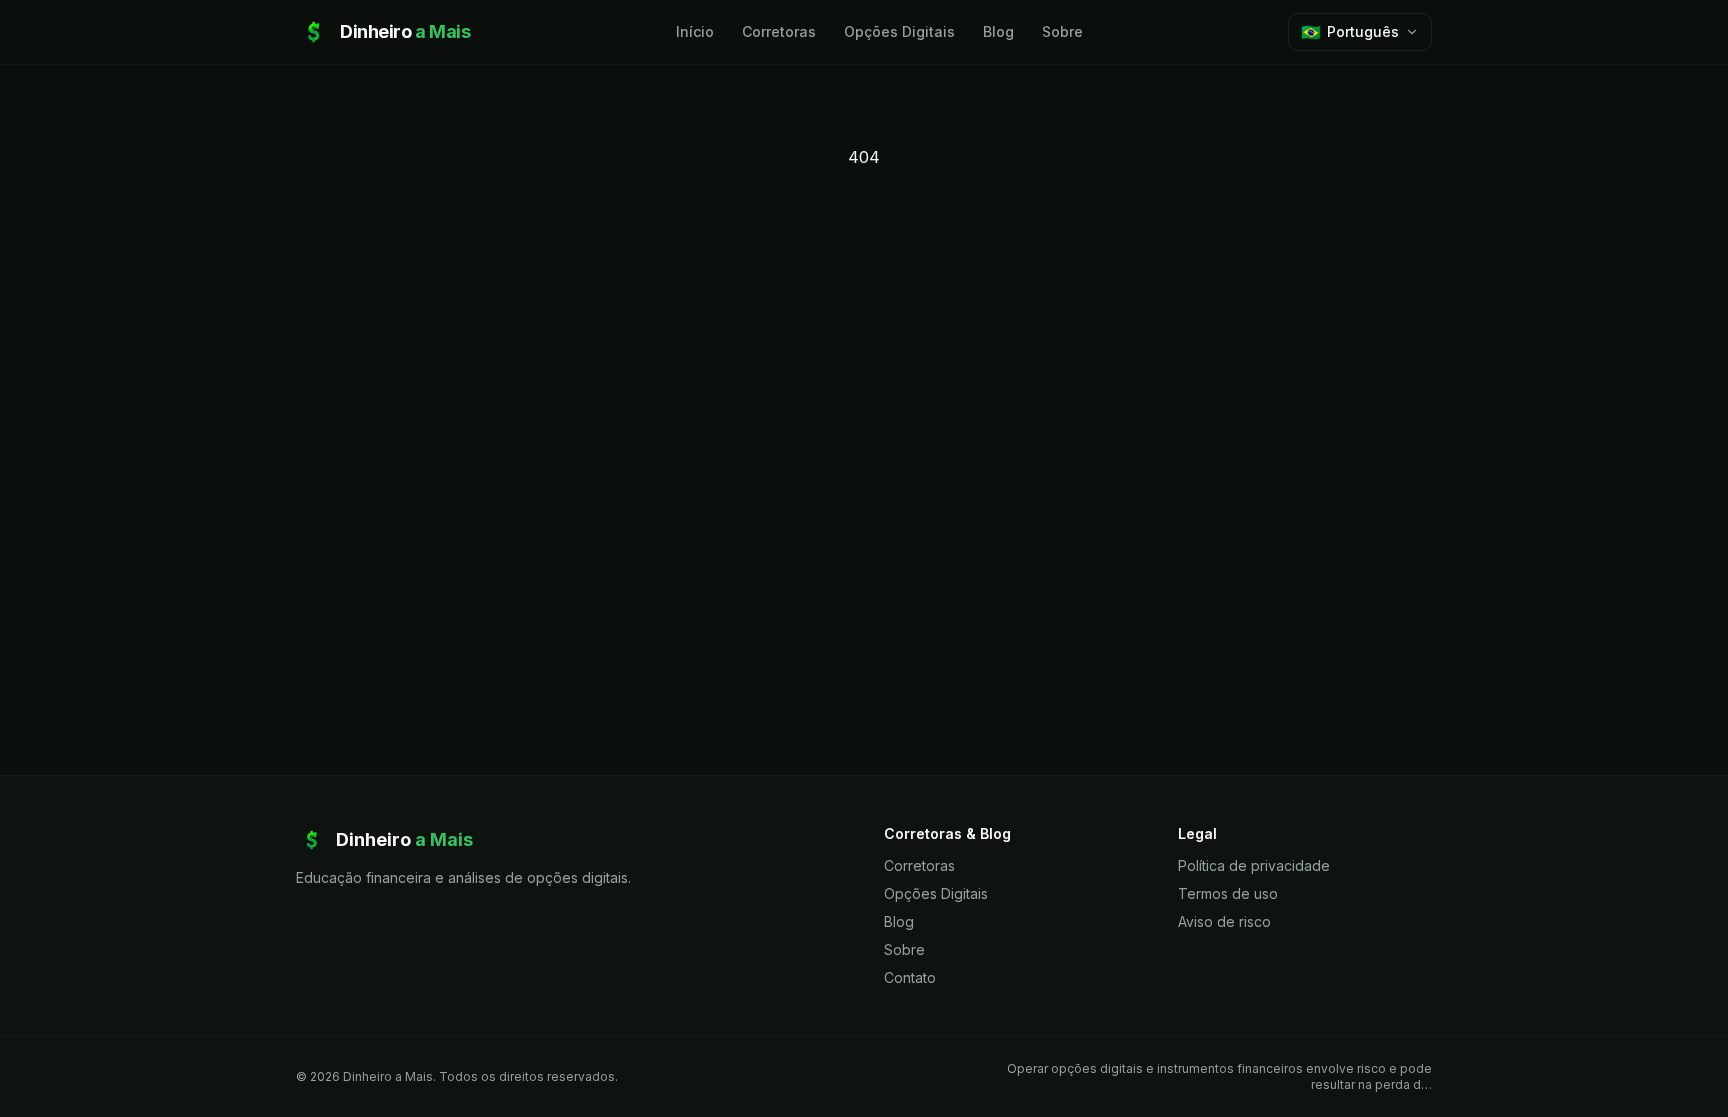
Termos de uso (1228, 893)
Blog (998, 31)
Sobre (1062, 31)
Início (695, 31)
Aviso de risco (1224, 921)
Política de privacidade (1254, 865)
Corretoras (779, 31)
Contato (910, 977)
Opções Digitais (899, 31)
